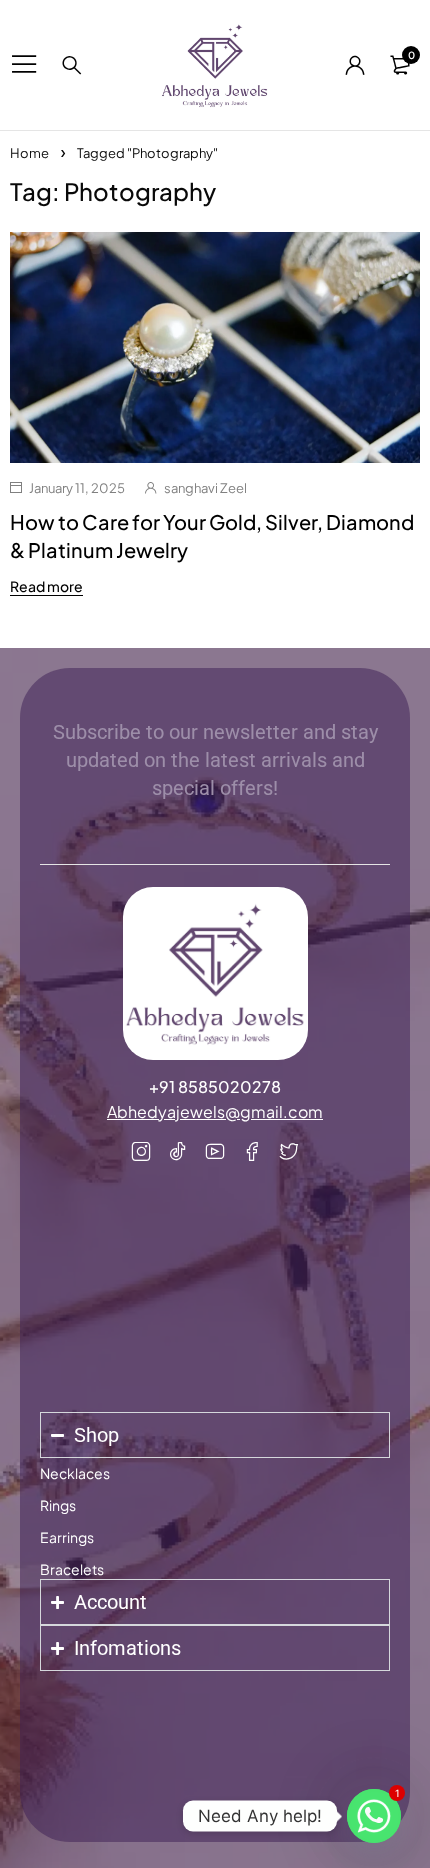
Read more (46, 586)
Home (29, 153)
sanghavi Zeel (205, 488)
